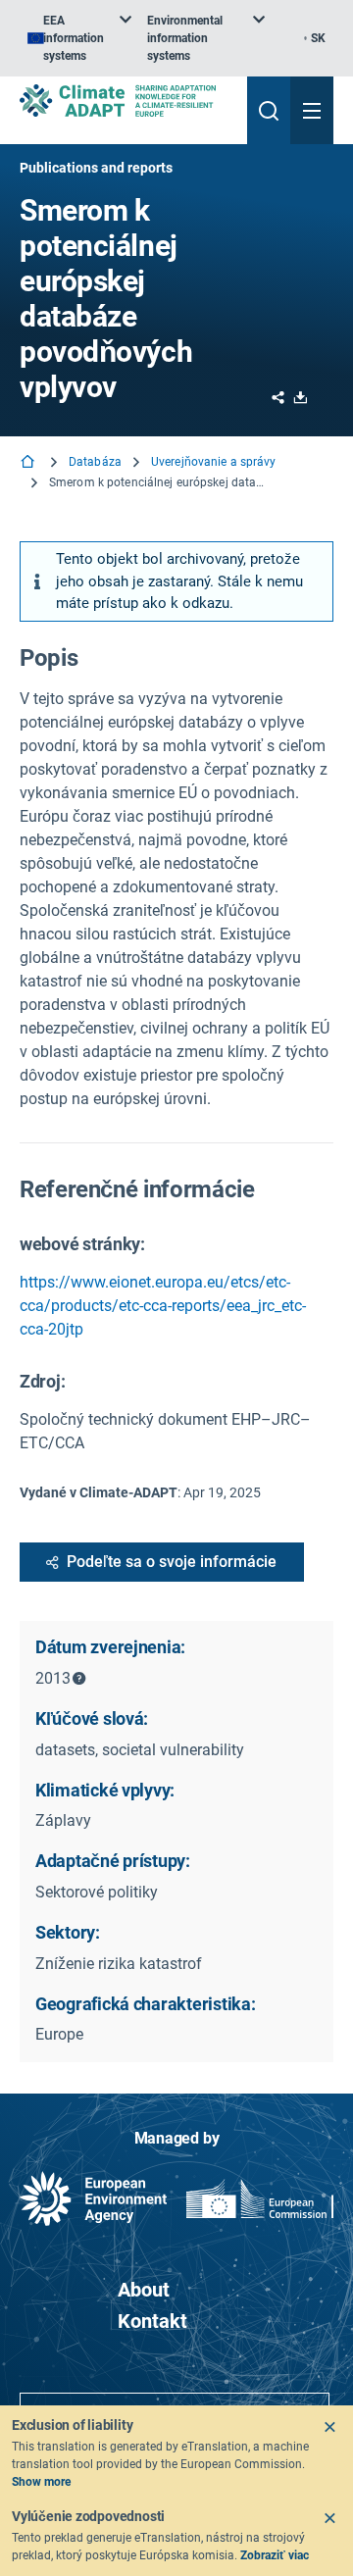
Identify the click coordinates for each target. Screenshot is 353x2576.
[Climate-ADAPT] (126, 101)
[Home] (29, 463)
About (144, 2290)
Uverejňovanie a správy (214, 462)
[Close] (329, 2427)
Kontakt (152, 2321)
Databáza (95, 462)
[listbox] (79, 38)
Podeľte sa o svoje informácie (172, 1562)
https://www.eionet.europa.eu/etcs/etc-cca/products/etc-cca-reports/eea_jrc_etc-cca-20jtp (163, 1306)
